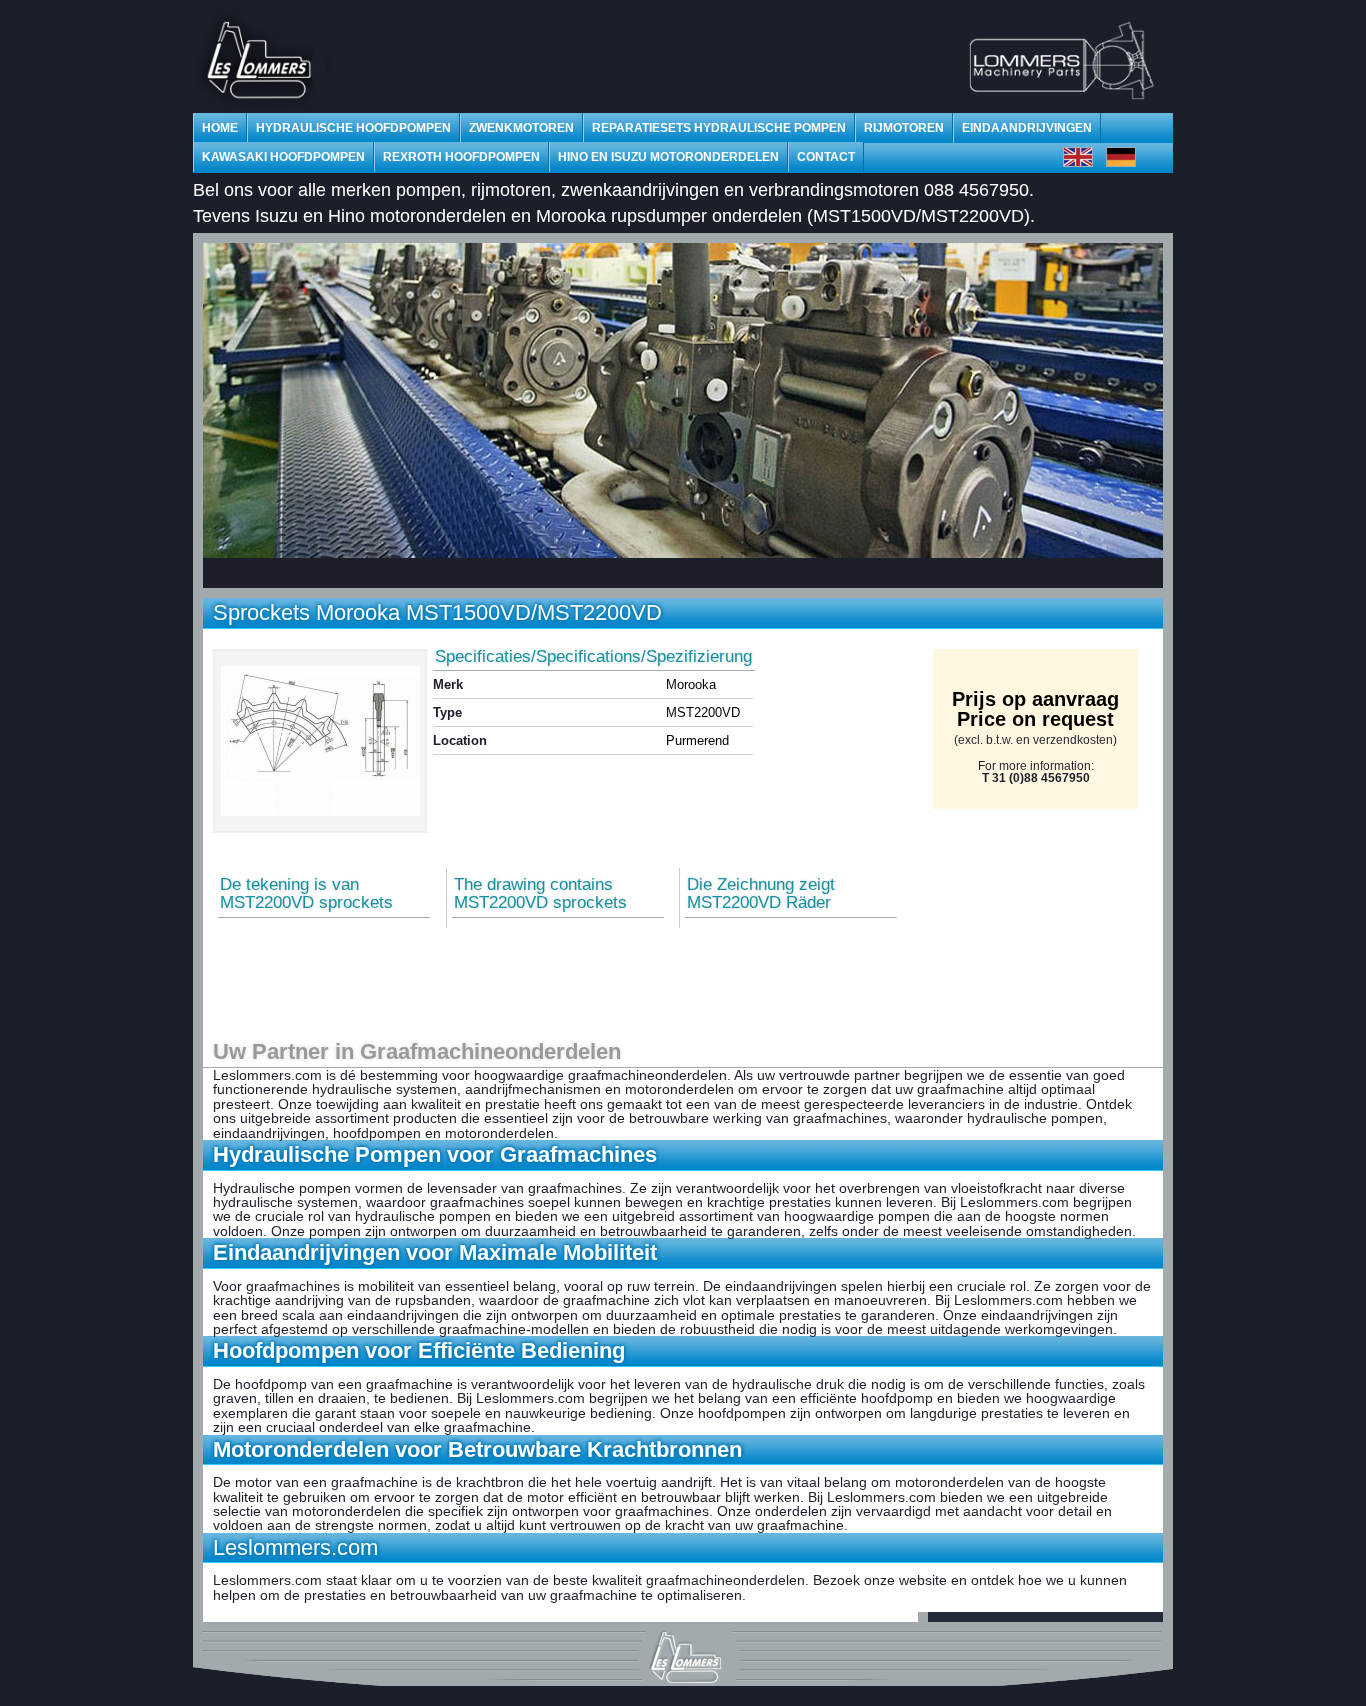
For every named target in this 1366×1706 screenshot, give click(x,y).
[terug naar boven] (683, 1654)
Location (460, 740)
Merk (448, 684)
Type (447, 712)
